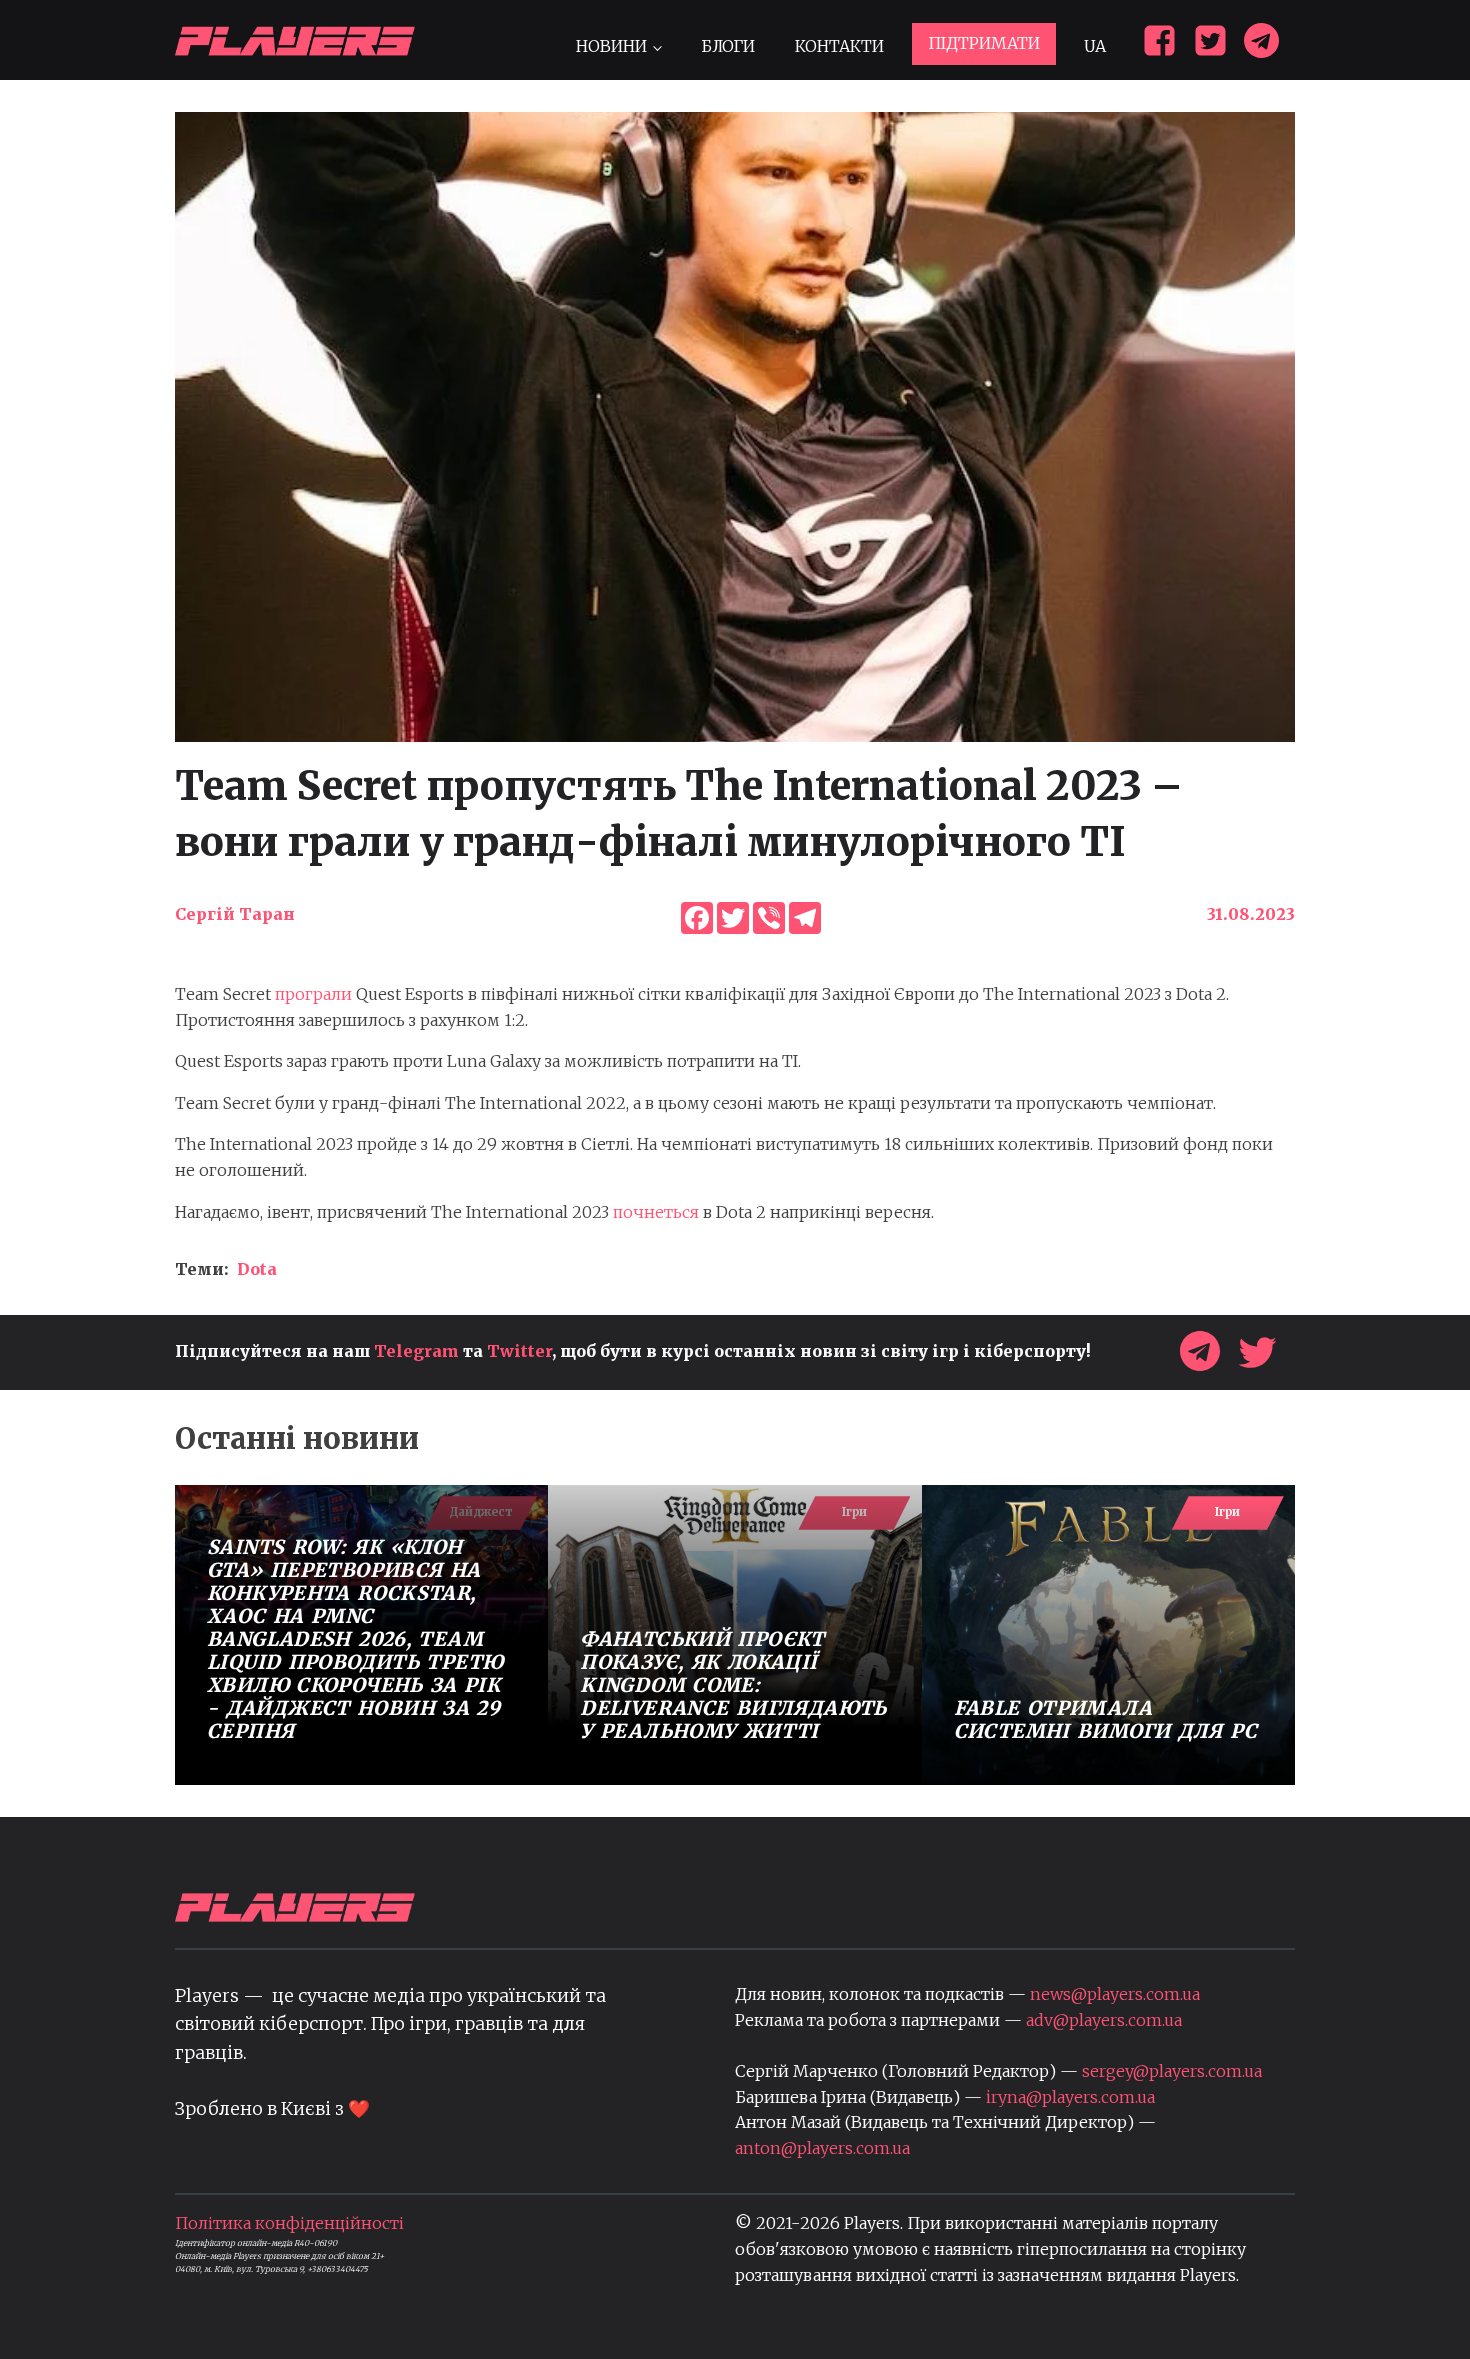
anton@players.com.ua (822, 2148)
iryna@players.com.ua (1070, 2097)
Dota (257, 1269)
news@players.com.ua (1115, 1994)
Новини (611, 46)
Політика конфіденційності (289, 2223)
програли (313, 994)
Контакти (839, 46)
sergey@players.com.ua (1172, 2071)
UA (1095, 46)
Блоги (728, 46)
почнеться (656, 1212)
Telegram (416, 1351)
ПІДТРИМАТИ (984, 43)
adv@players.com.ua (1104, 2020)
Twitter (519, 1351)
